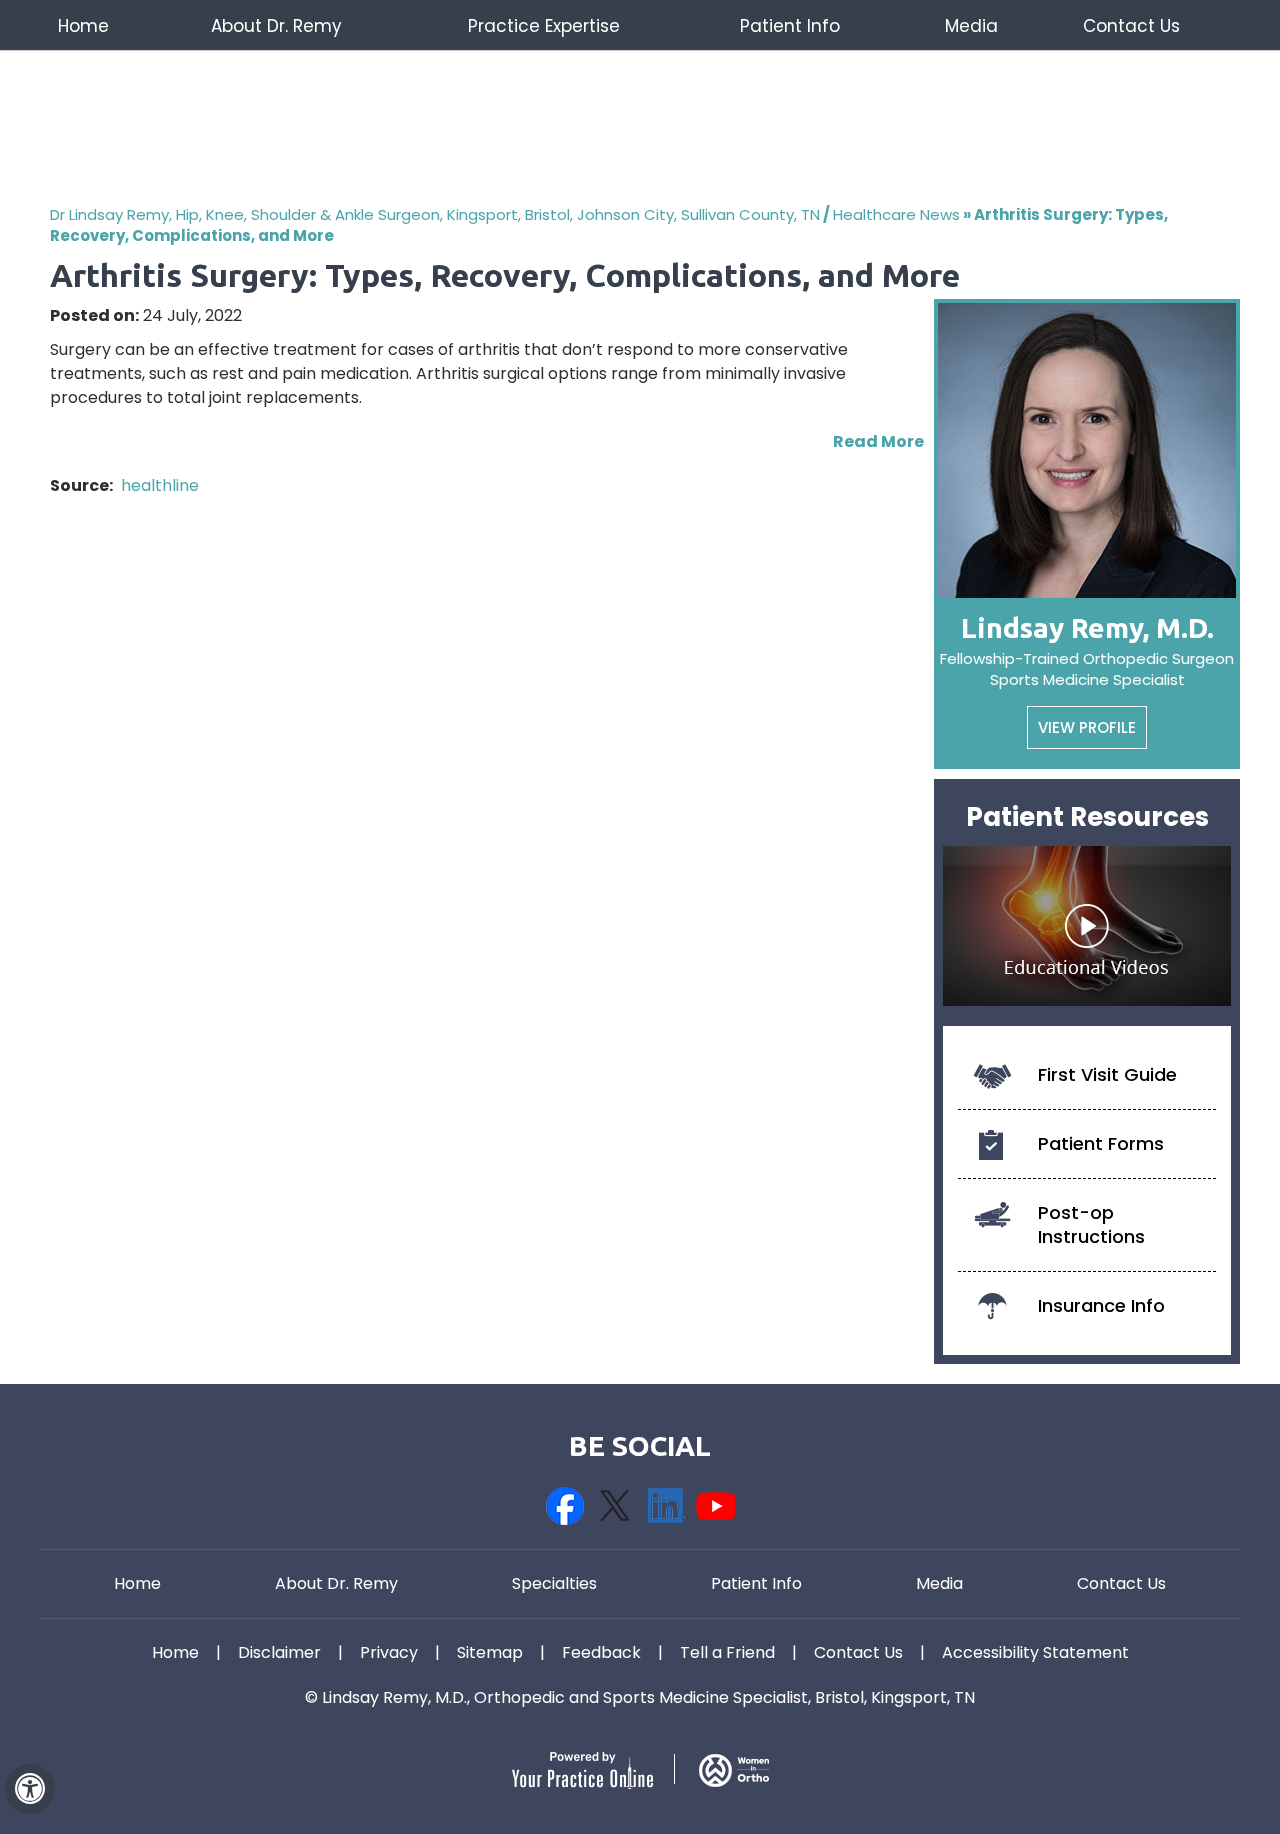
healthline (160, 485)
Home (83, 26)
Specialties (554, 1583)
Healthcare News (896, 214)
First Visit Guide (1107, 1074)
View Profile (1087, 727)
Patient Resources (1087, 817)
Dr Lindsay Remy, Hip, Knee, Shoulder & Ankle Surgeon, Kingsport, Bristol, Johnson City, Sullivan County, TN (435, 214)
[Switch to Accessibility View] (30, 1789)
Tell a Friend (727, 1653)
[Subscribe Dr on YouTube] (715, 1506)
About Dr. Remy (276, 26)
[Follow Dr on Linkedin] (665, 1506)
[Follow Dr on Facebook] (565, 1506)
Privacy (389, 1653)
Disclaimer (279, 1653)
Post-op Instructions (1091, 1224)
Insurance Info (1101, 1305)
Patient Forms (1101, 1143)
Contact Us (1131, 26)
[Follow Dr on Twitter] (615, 1506)
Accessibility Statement (1035, 1653)
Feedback (601, 1653)
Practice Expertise (544, 26)
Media (971, 26)
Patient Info (790, 26)
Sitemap (490, 1653)
